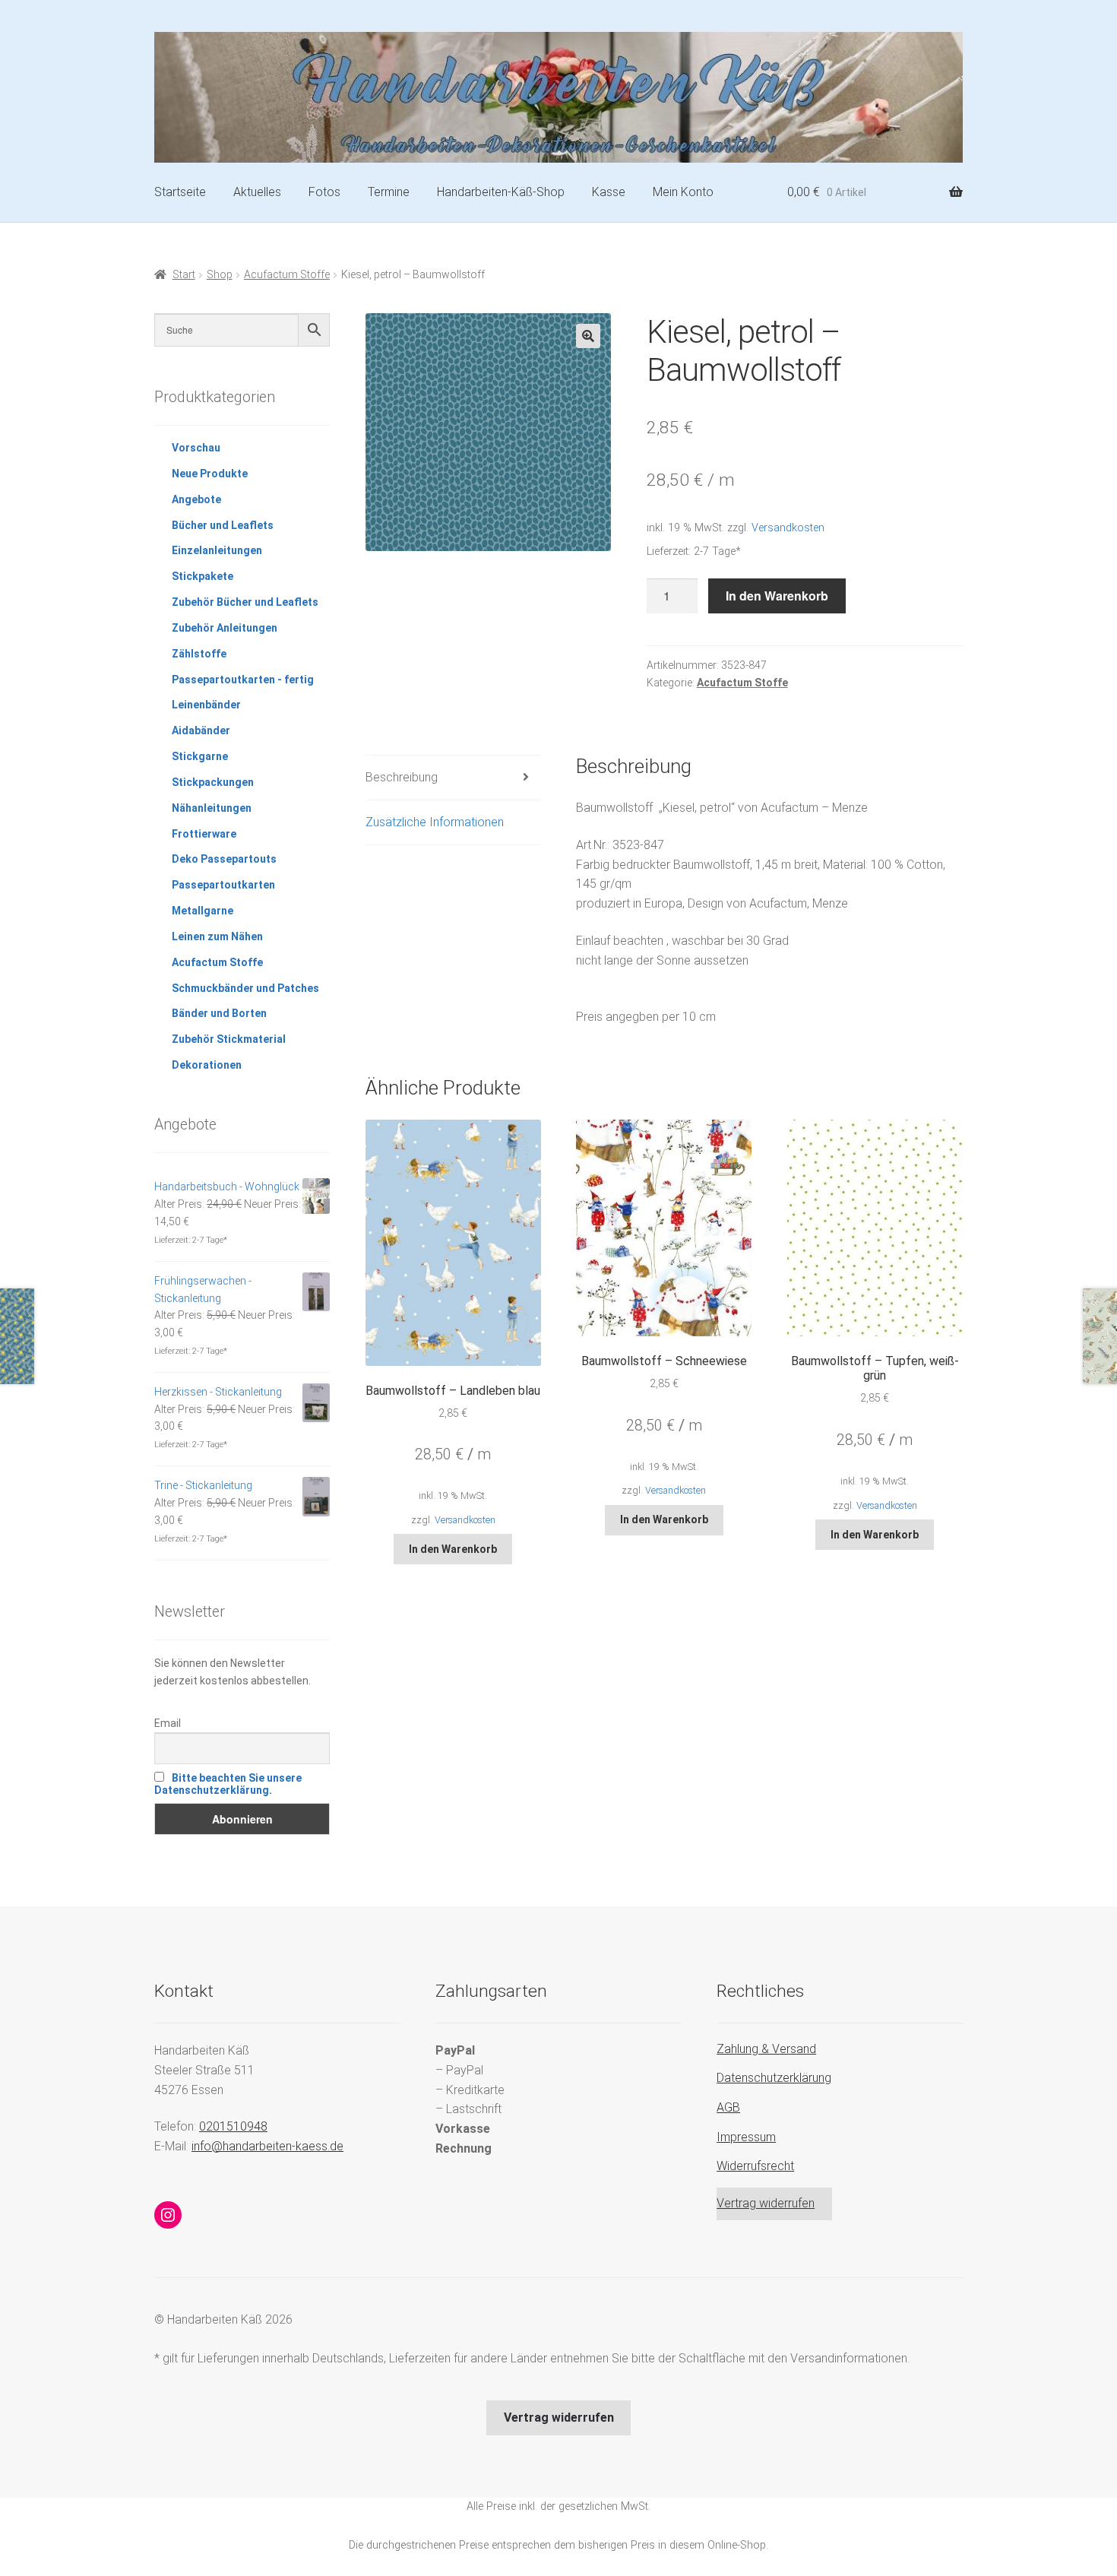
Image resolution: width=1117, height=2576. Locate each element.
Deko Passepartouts (224, 859)
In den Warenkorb (777, 596)
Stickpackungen (213, 782)
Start (184, 274)
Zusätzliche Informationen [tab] (435, 822)
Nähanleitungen (212, 808)
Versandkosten (788, 528)
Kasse (609, 192)
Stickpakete (203, 576)
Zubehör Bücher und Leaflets (245, 602)
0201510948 (233, 2126)
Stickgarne (200, 756)
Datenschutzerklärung (774, 2078)
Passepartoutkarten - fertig (243, 680)
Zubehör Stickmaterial (229, 1039)
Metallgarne (203, 911)
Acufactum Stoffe (287, 274)
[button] (588, 336)
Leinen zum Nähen (217, 936)
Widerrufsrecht (755, 2166)
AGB (728, 2107)
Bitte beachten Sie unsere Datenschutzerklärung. (228, 1784)
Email (168, 1723)
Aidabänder (201, 730)
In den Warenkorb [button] (453, 1549)
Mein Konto (683, 192)
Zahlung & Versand (766, 2049)
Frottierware (204, 834)
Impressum (746, 2137)
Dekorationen (207, 1065)
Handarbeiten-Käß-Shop (501, 192)
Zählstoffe (199, 654)
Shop (220, 274)
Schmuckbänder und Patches (245, 988)
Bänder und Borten (219, 1013)
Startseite (180, 192)
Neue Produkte (210, 474)
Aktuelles (257, 192)
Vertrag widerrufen (766, 2203)
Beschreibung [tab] (402, 777)
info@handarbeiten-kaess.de (267, 2146)
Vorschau (196, 448)
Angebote (196, 499)
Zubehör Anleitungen (225, 628)
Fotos (324, 192)
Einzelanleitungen (217, 550)
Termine (389, 192)
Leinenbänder (206, 705)
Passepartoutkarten (223, 885)
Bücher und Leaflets (223, 525)
